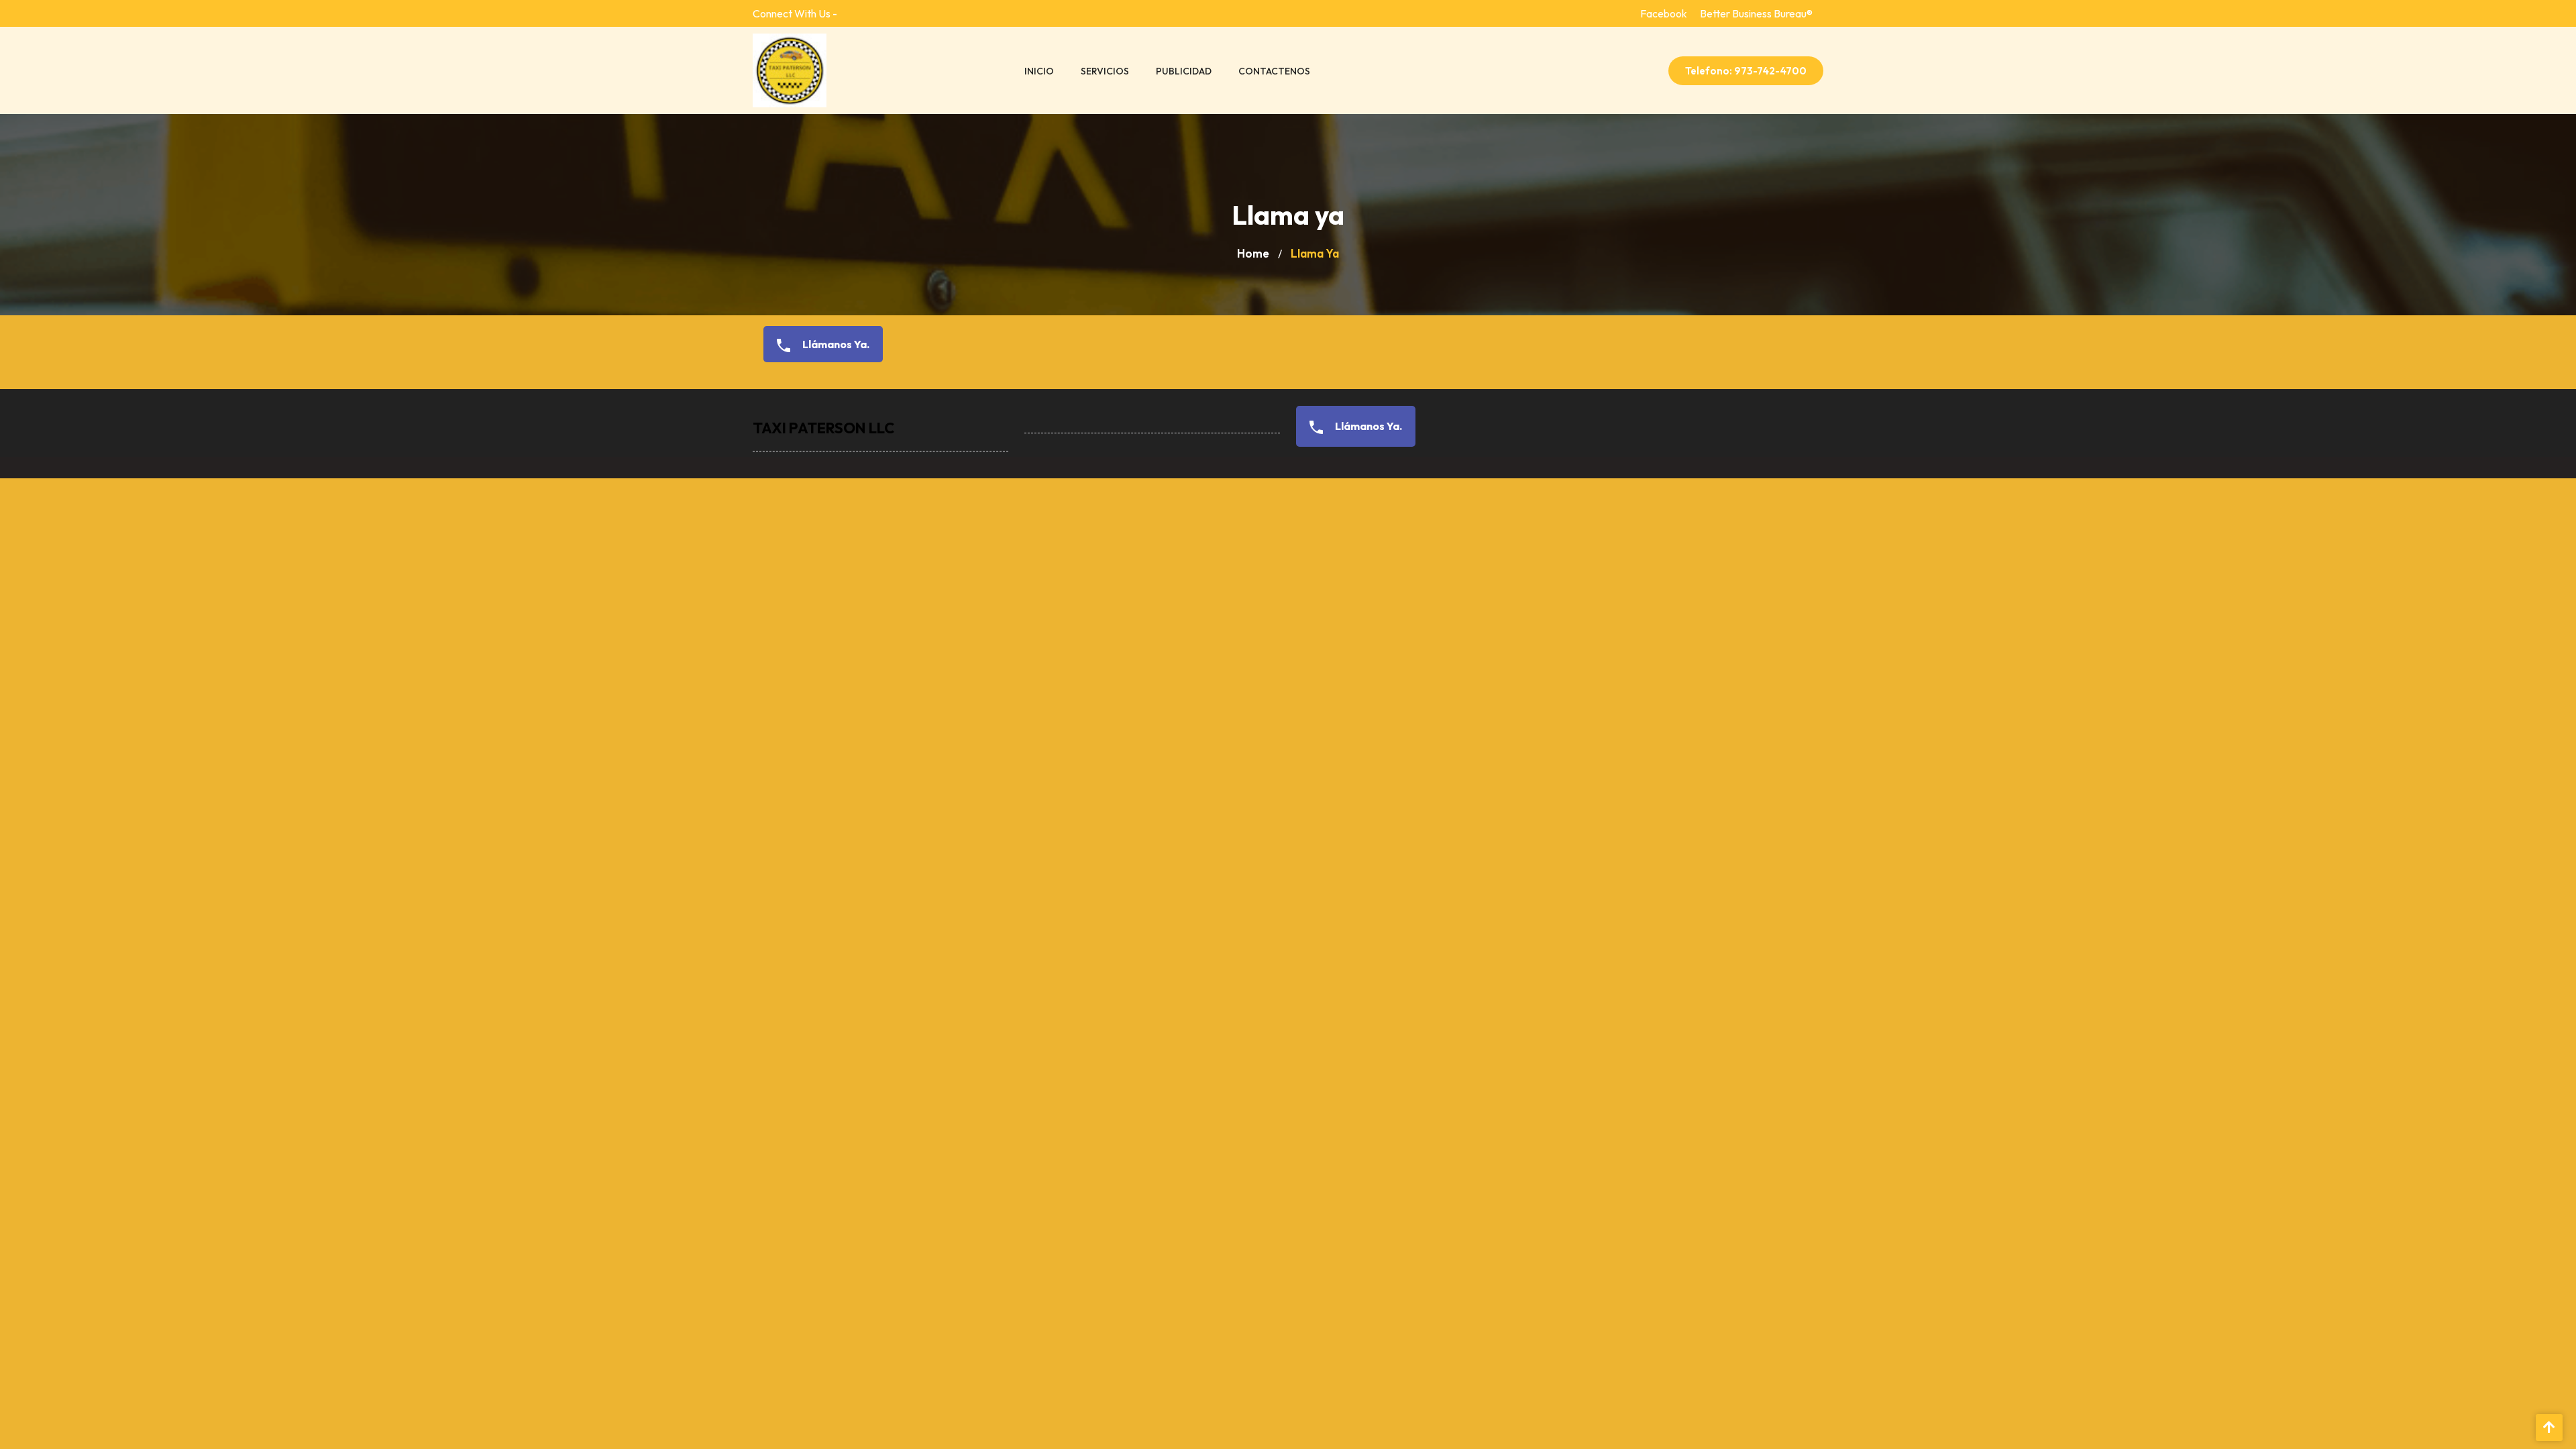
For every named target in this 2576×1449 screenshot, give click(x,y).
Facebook (1664, 13)
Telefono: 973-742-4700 (1746, 71)
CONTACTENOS (1274, 71)
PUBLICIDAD (1184, 71)
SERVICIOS (1105, 71)
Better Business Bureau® (1756, 13)
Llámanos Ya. (835, 344)
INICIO (1039, 71)
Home (1253, 253)
